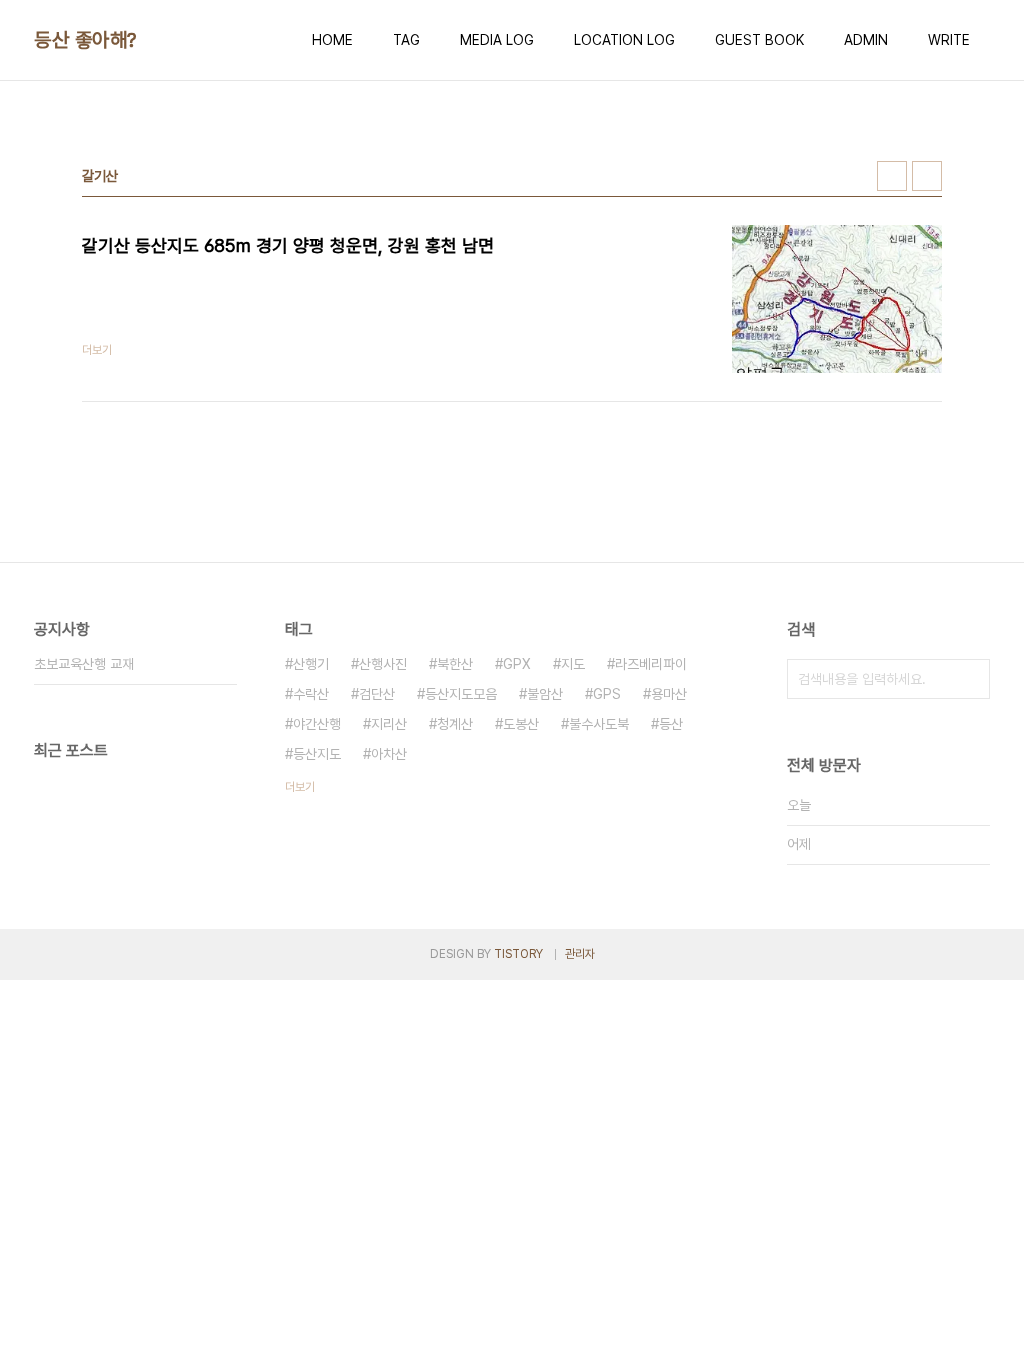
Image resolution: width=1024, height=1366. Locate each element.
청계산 (455, 724)
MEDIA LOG (497, 40)
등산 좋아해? (85, 40)
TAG (406, 40)
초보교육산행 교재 (84, 664)
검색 (970, 679)
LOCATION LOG (624, 40)
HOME (332, 40)
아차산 (389, 754)
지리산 (389, 724)
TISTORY (518, 954)
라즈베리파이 (651, 664)
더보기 (300, 787)
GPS (607, 694)
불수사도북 (599, 724)
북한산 (455, 664)
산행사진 (383, 664)
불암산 (545, 694)
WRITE (949, 40)
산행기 (311, 664)
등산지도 (317, 754)
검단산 (377, 694)
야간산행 (317, 724)
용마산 (669, 694)
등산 (671, 724)
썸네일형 (892, 176)
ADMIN (866, 40)
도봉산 (521, 724)
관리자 (580, 954)
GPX (517, 664)
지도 (573, 664)
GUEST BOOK (759, 40)
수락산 (311, 694)
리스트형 (927, 176)
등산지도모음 (461, 694)
